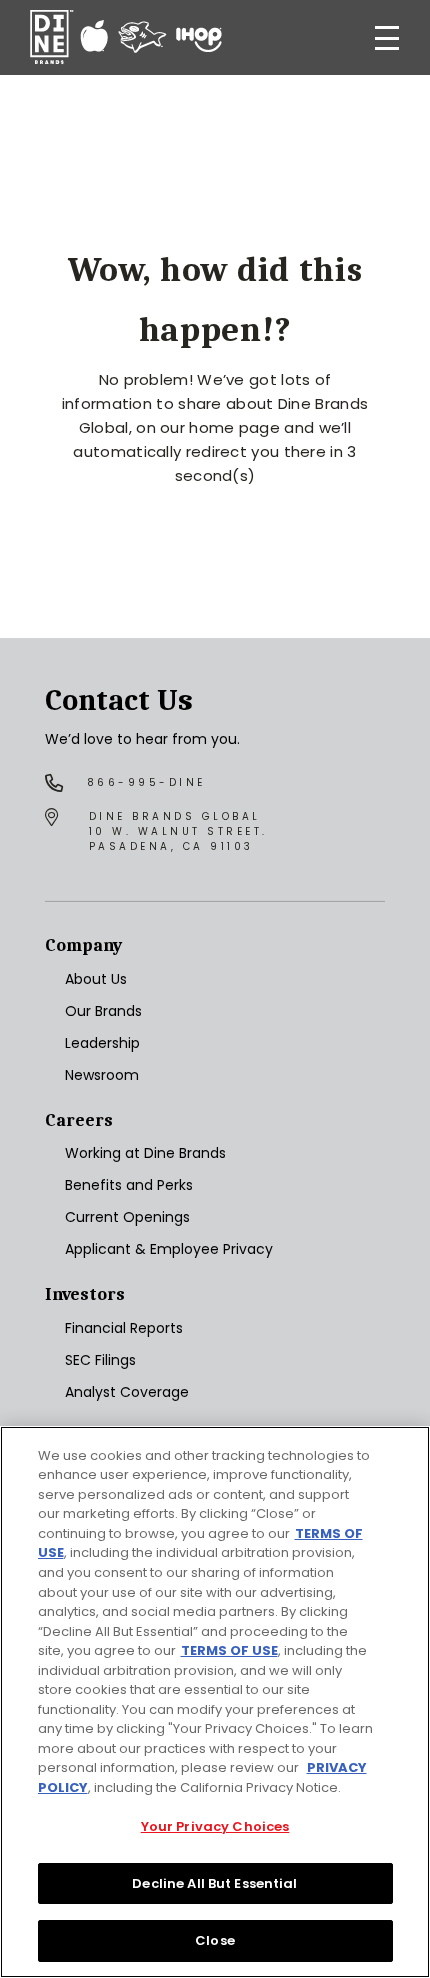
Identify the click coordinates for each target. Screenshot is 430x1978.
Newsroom (102, 1075)
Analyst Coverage (127, 1392)
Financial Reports (124, 1328)
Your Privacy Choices (215, 1826)
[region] (215, 1702)
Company (83, 945)
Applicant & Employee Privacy (169, 1249)
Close (215, 1940)
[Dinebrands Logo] (126, 37)
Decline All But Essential (214, 1883)
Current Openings (127, 1217)
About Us (96, 979)
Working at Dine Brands (145, 1153)
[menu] (387, 38)
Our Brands (103, 1011)
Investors (85, 1294)
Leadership (102, 1043)
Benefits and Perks (129, 1185)
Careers (79, 1120)
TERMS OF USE (229, 1650)
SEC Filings (100, 1360)
